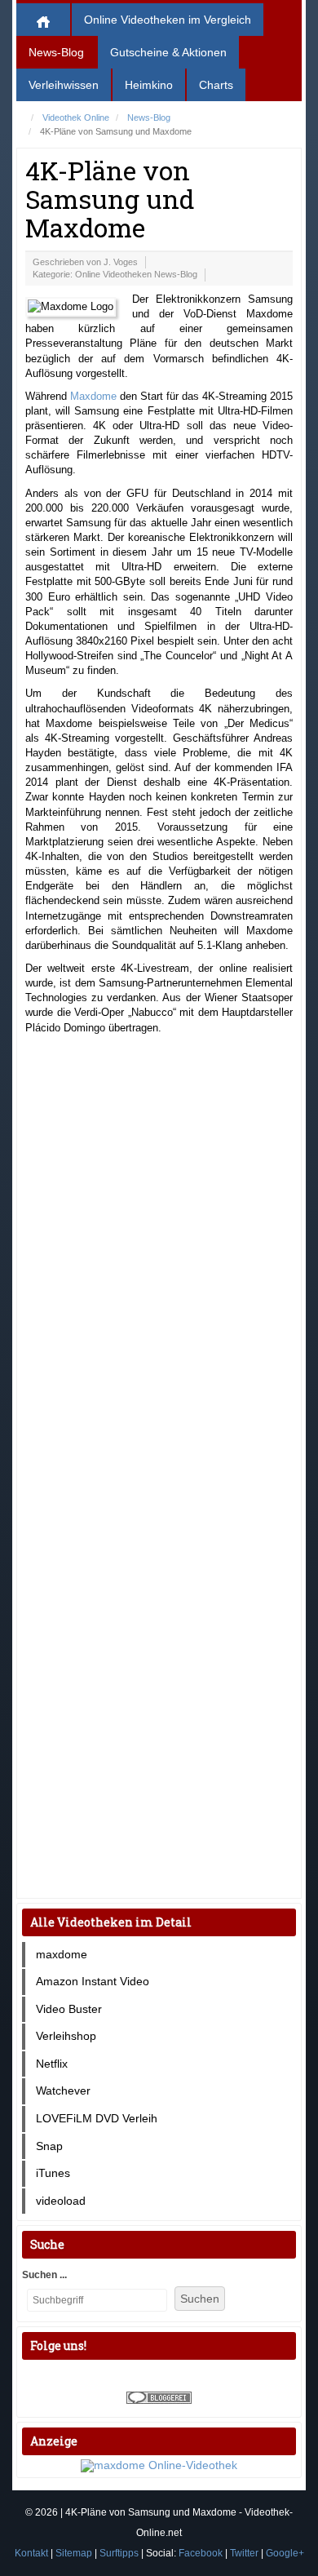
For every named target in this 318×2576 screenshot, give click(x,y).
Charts (216, 85)
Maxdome (93, 396)
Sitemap (74, 2553)
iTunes (53, 2173)
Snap (49, 2146)
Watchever (63, 2091)
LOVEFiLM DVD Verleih (97, 2118)
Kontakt (31, 2553)
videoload (61, 2201)
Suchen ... (44, 2275)
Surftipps (119, 2553)
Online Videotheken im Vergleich (168, 20)
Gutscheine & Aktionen (168, 52)
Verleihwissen (64, 85)
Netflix (52, 2064)
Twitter (244, 2553)
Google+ (285, 2553)
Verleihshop (66, 2036)
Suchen (200, 2299)
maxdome (62, 1954)
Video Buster (69, 2009)
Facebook (201, 2553)
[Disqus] (159, 1256)
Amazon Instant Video (93, 1981)
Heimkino (149, 85)
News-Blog (56, 52)
